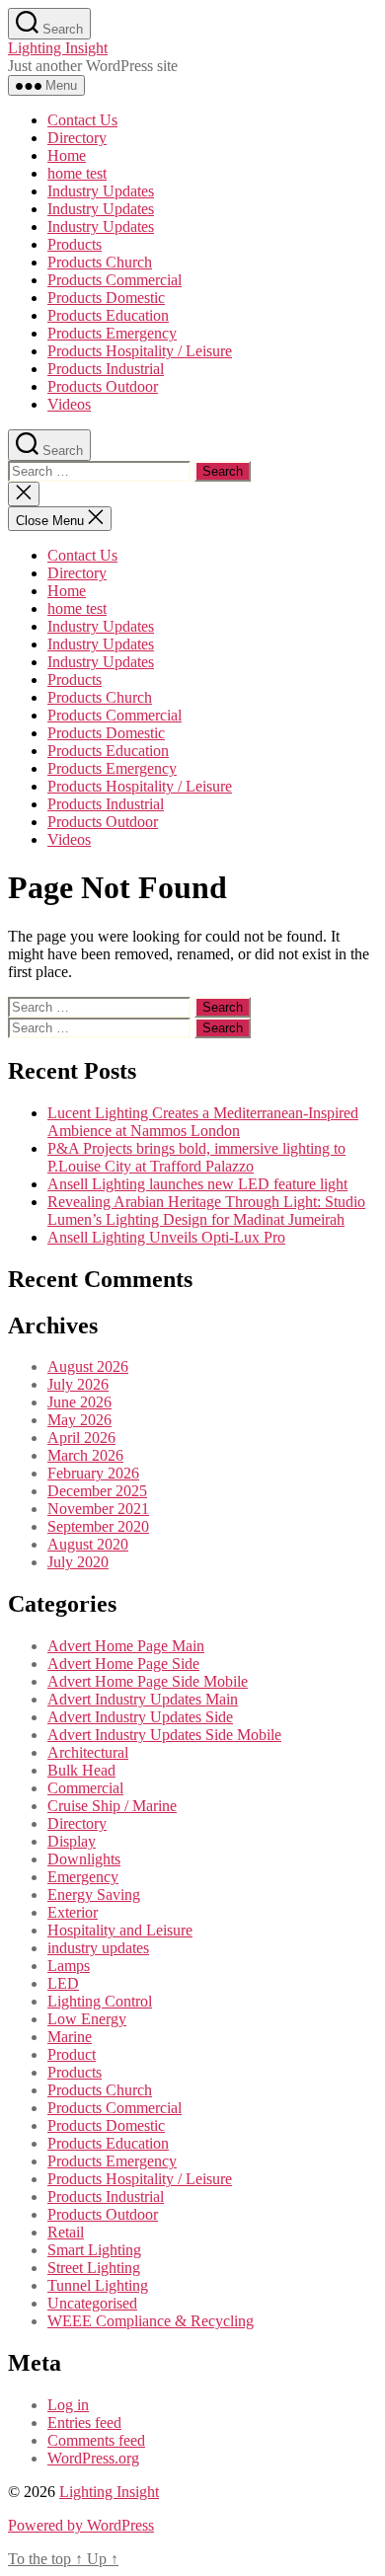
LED (63, 1983)
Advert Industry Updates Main (143, 1699)
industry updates (98, 1948)
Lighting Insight (58, 48)
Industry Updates (101, 191)
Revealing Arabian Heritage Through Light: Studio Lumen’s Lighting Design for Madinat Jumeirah (206, 1211)
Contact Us (82, 120)
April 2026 (81, 1438)
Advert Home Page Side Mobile (148, 1681)
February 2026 (93, 1473)
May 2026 (79, 1420)
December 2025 (97, 1491)
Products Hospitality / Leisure (140, 351)
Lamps (69, 1966)
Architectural (88, 1752)
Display (72, 1841)
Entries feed (84, 2423)
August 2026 (88, 1366)
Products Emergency (112, 333)
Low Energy (87, 2019)
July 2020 (78, 1562)
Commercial (85, 1788)
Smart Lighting (94, 2250)
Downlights (84, 1859)
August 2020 (88, 1544)
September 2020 (98, 1526)
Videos (69, 404)
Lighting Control (100, 2001)
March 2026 (85, 1455)
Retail (66, 2232)
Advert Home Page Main (126, 1646)
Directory (77, 138)
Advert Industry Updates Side (140, 1717)
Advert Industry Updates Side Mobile (164, 1735)
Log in (68, 2405)
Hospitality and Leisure (120, 1930)
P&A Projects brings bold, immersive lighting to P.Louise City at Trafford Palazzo (196, 1157)
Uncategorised (92, 2303)
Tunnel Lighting (98, 2285)
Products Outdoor (103, 386)
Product (72, 2054)
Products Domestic (106, 298)
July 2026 (78, 1384)
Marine (70, 2037)
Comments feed (96, 2440)
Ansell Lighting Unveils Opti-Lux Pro (166, 1237)
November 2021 (98, 1509)
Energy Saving (94, 1894)
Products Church (100, 262)
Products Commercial (115, 280)
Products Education (108, 315)
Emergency (83, 1877)
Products (75, 244)
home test (77, 173)
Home (67, 155)
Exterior (73, 1912)
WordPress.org (93, 2458)
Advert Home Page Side (123, 1664)
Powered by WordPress (81, 2525)
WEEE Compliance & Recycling (151, 2321)
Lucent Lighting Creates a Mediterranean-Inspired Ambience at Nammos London (203, 1122)
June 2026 (79, 1402)
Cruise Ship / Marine (112, 1806)
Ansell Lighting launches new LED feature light (197, 1184)
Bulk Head (81, 1770)
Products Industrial (106, 369)
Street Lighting (94, 2268)
